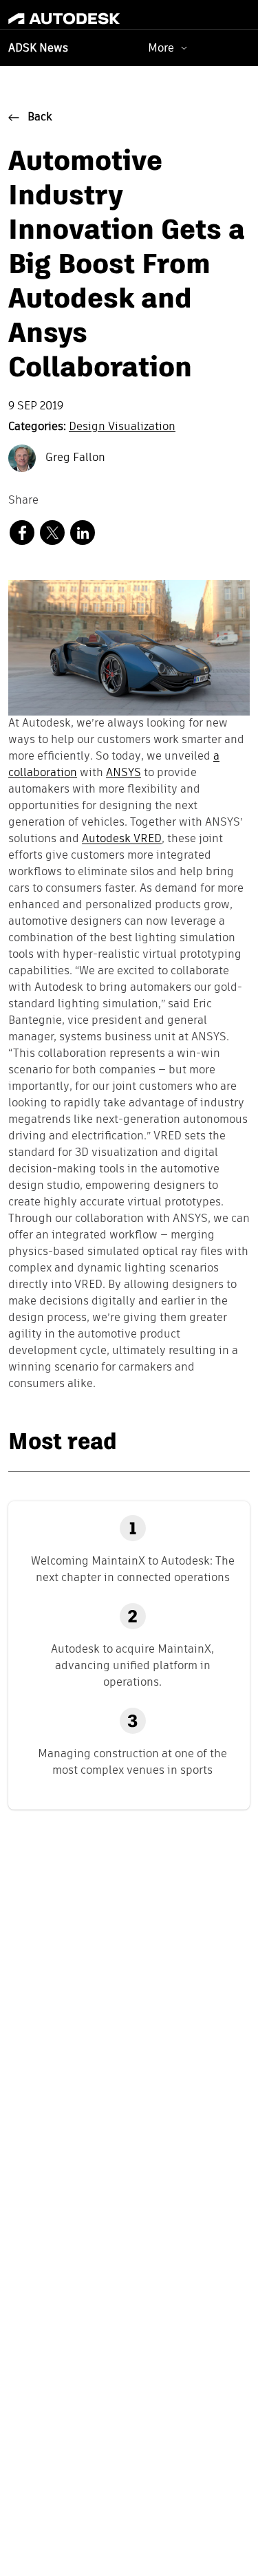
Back (40, 118)
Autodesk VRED (122, 839)
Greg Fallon (74, 458)
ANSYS (123, 773)
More (161, 48)
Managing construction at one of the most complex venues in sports (132, 1762)
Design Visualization (122, 427)
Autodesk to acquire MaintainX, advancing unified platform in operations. (132, 1665)
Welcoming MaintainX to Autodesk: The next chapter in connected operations (133, 1569)
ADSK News (38, 49)
